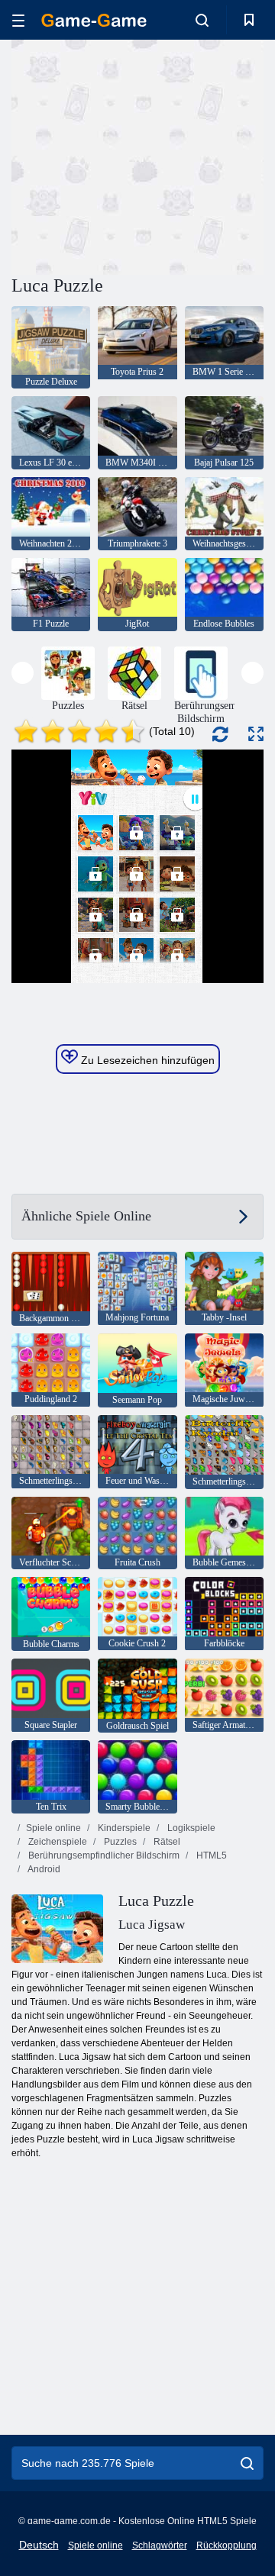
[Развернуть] (256, 734)
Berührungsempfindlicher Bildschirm (103, 1855)
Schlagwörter (160, 2545)
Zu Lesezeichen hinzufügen (146, 1060)
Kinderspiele (123, 1828)
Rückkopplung (226, 2545)
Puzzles (119, 1842)
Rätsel (166, 1842)
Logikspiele (190, 1828)
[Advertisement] (207, 155)
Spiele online (53, 1828)
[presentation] (23, 673)
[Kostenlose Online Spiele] (94, 20)
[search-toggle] (202, 20)
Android (43, 1869)
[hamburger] (18, 20)
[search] (247, 2463)
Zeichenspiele (57, 1842)
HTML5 (210, 1855)
